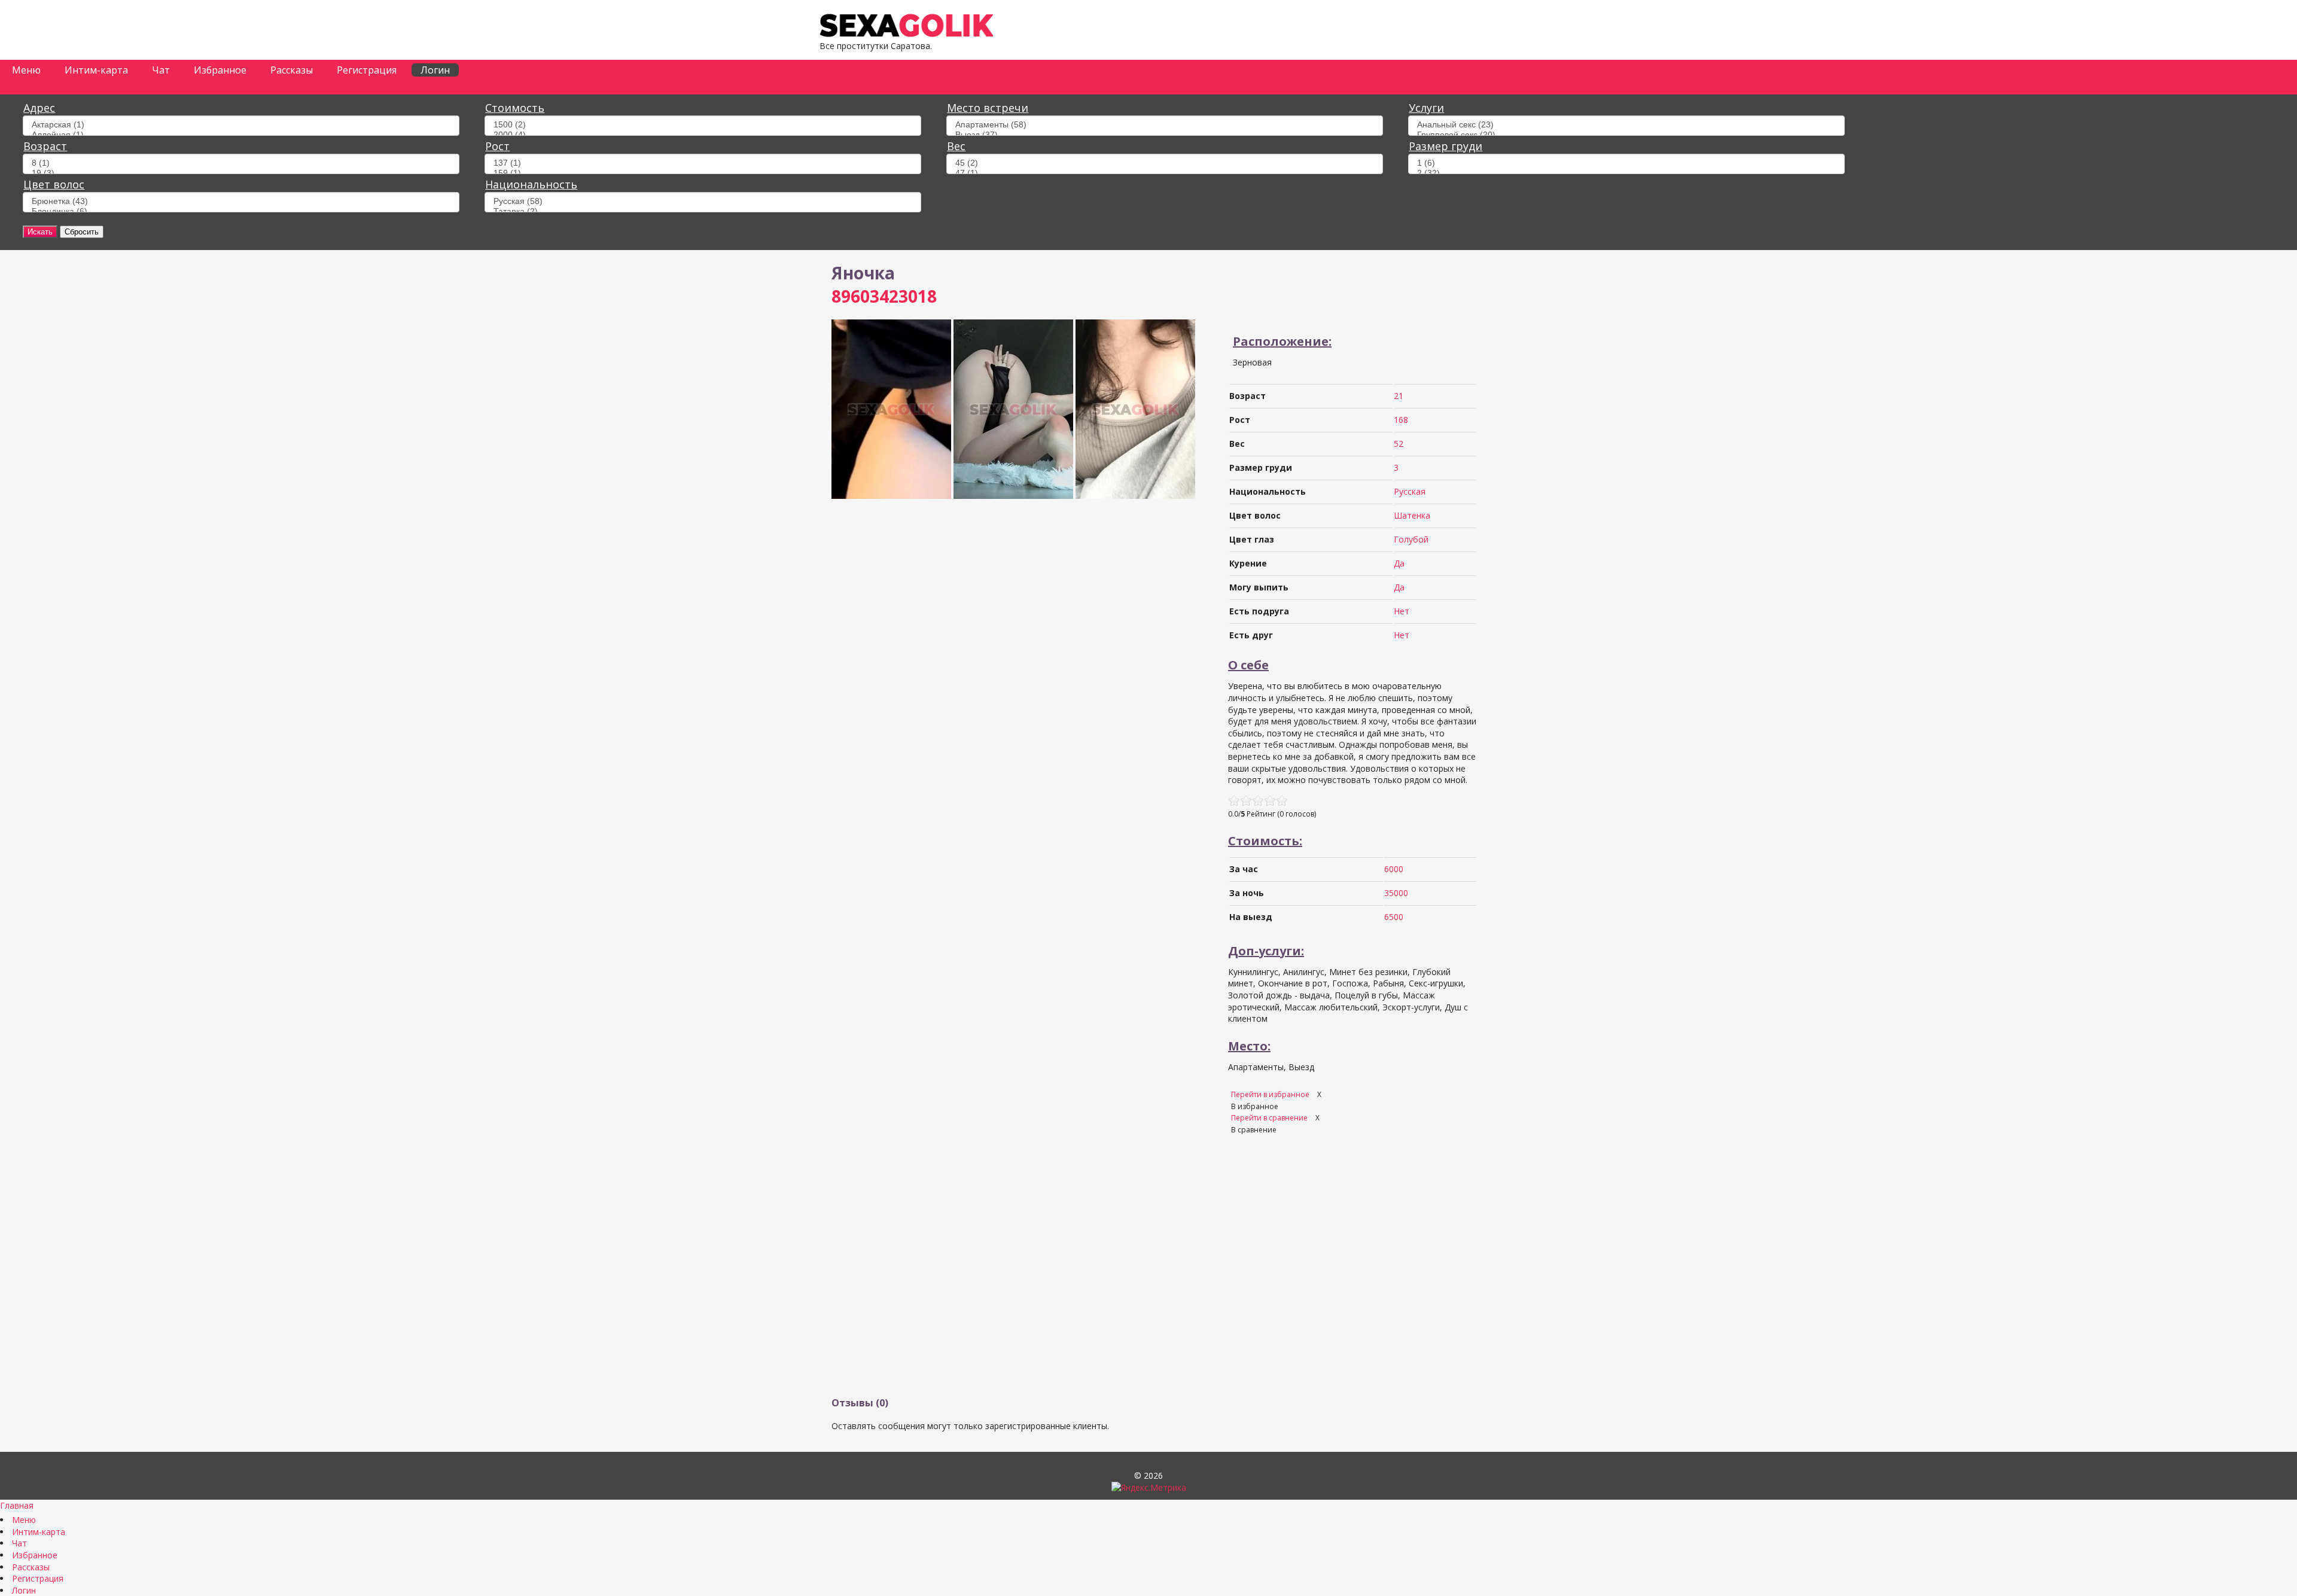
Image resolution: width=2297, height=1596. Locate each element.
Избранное (220, 70)
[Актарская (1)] (241, 125)
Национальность (531, 184)
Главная (17, 1505)
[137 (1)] (703, 163)
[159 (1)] (703, 173)
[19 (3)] (241, 173)
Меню (26, 70)
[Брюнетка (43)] (241, 201)
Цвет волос (54, 184)
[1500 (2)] (703, 125)
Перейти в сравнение (1270, 1118)
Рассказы (292, 70)
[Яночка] (891, 496)
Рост (497, 146)
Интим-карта (96, 70)
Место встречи (988, 108)
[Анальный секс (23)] (1626, 125)
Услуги (1426, 108)
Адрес (39, 108)
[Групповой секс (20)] (1626, 135)
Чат (161, 70)
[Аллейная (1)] (241, 135)
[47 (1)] (1165, 173)
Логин (435, 70)
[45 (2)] (1165, 163)
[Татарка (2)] (703, 211)
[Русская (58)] (703, 201)
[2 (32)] (1626, 173)
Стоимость (515, 108)
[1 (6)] (1626, 163)
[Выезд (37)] (1165, 135)
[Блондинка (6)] (241, 211)
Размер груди (1445, 146)
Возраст (45, 146)
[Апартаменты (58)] (1165, 125)
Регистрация (367, 70)
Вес (956, 146)
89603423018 (884, 296)
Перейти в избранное (1271, 1094)
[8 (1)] (241, 163)
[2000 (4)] (703, 135)
